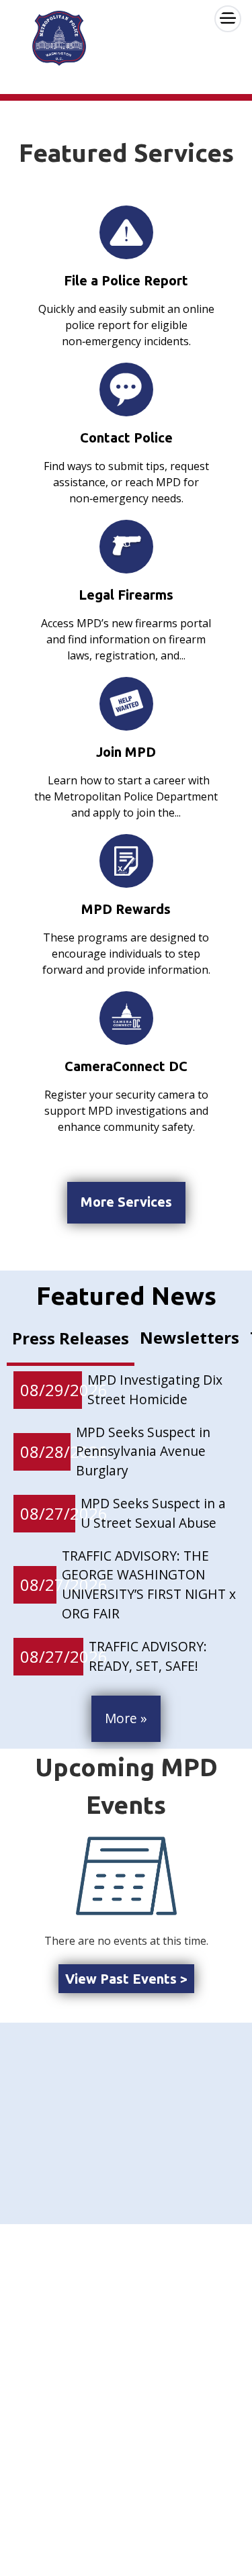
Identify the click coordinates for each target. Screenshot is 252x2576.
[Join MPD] (126, 704)
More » (126, 1718)
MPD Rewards (126, 909)
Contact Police (126, 438)
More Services (126, 1202)
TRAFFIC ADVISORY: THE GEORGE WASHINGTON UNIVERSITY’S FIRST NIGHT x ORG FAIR (149, 1584)
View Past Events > (126, 1979)
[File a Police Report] (126, 232)
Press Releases (71, 1338)
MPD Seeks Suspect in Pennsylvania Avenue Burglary (143, 1452)
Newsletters (190, 1337)
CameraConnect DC (126, 1066)
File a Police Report (126, 280)
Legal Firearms (126, 595)
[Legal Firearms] (126, 546)
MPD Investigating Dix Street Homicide (155, 1389)
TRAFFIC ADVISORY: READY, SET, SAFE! (148, 1656)
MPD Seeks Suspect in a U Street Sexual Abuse (153, 1513)
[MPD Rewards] (126, 861)
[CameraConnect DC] (126, 1018)
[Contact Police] (126, 389)
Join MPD (126, 752)
